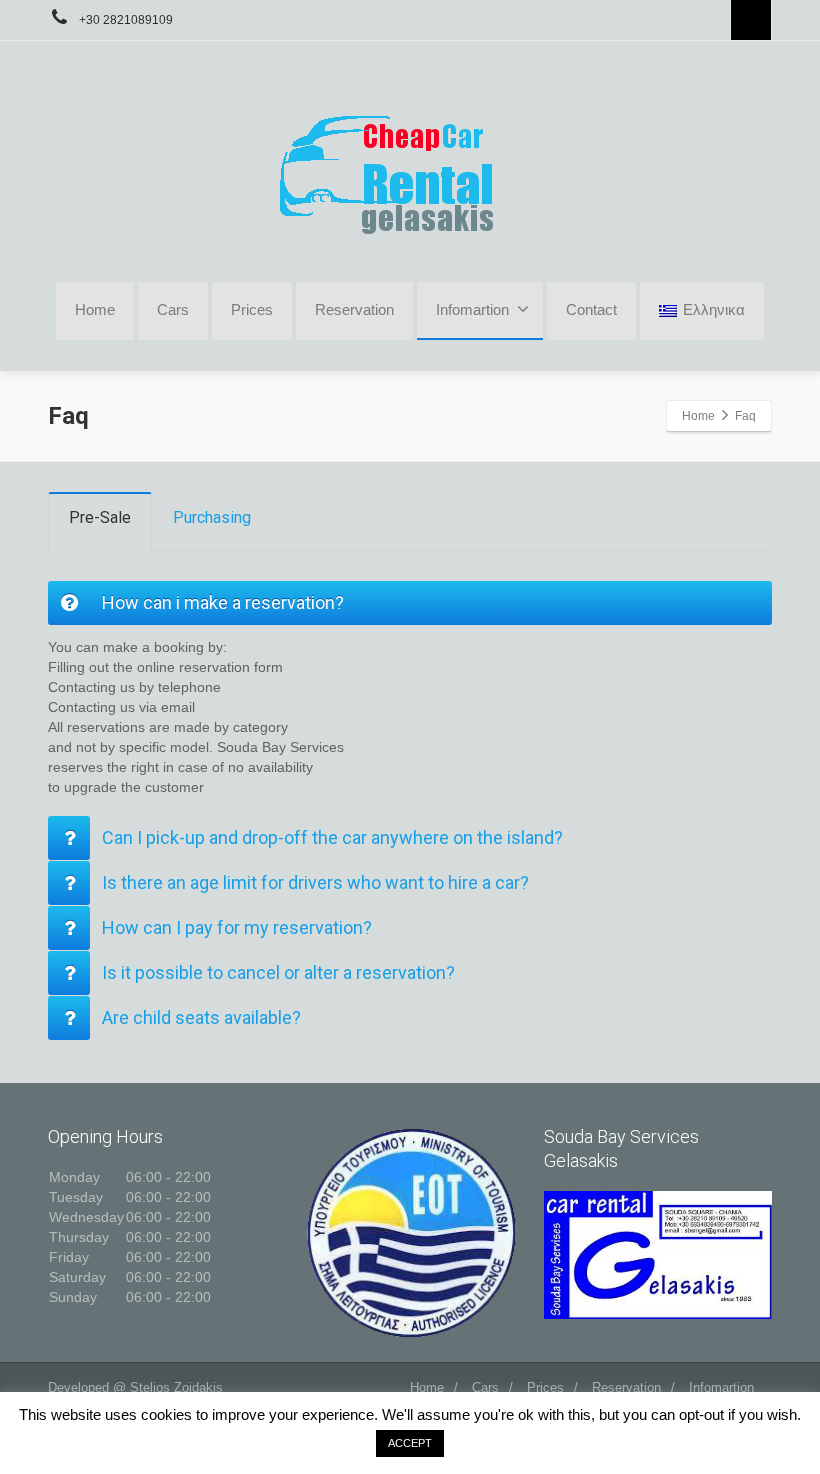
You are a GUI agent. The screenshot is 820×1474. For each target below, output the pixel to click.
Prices (252, 309)
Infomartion (721, 1387)
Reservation (354, 309)
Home (95, 309)
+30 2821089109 (124, 20)
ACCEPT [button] (410, 1443)
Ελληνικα (714, 309)
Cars (173, 309)
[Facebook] (751, 20)
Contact (591, 309)
